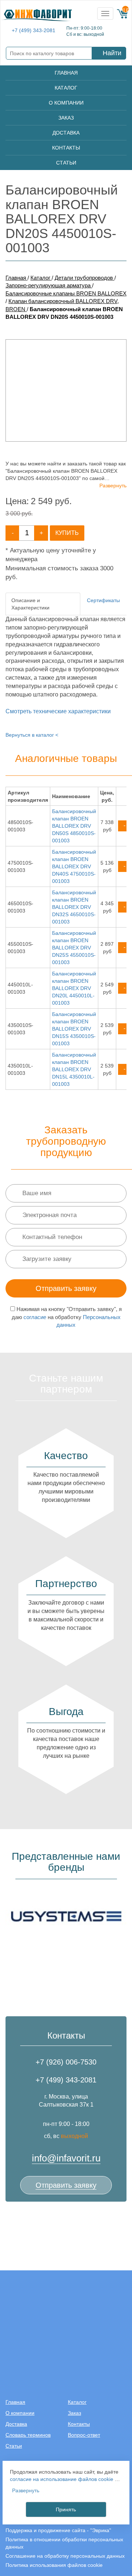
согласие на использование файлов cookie (62, 2479)
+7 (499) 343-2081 (34, 31)
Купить (67, 533)
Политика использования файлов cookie (54, 2565)
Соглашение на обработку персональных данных (65, 2556)
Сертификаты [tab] (103, 600)
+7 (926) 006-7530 (66, 2062)
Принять (66, 2509)
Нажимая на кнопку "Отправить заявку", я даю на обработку (67, 1317)
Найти (112, 53)
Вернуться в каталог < (32, 735)
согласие (35, 1317)
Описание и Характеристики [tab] (30, 604)
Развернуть (113, 486)
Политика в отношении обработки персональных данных (64, 2543)
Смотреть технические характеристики (58, 711)
